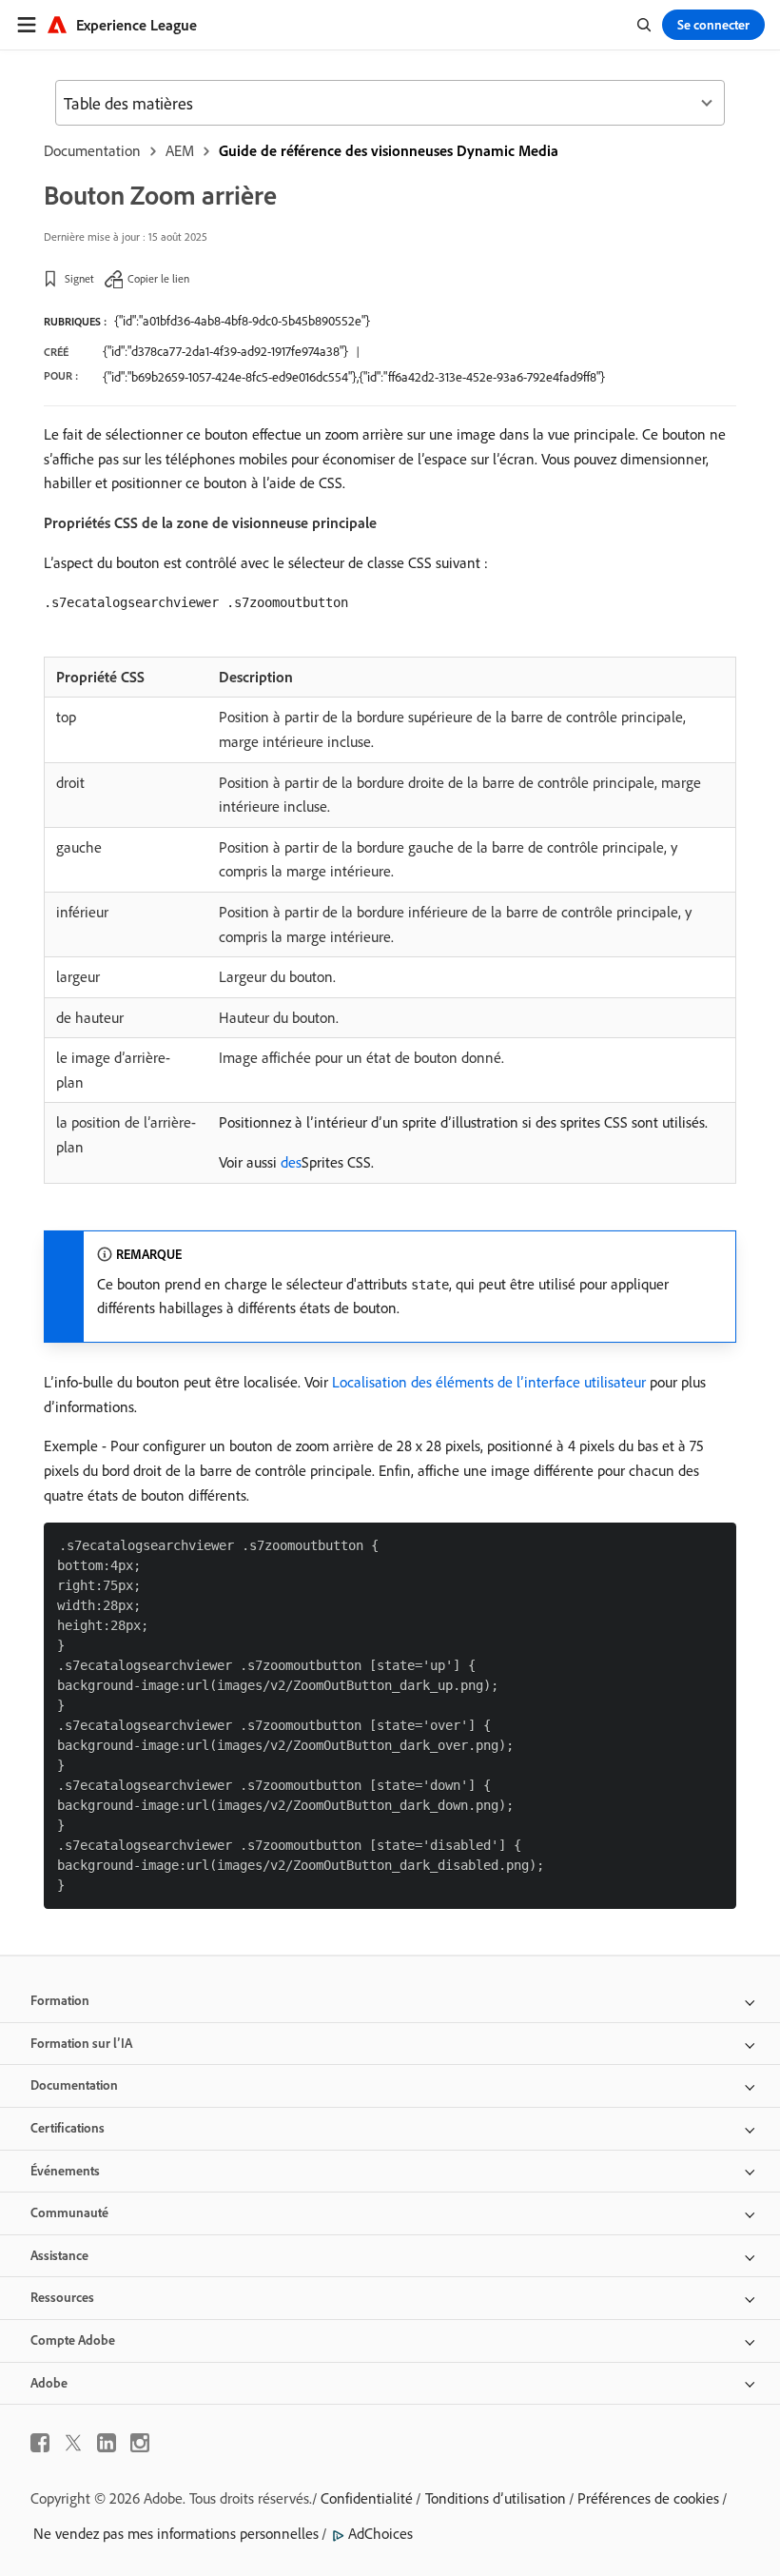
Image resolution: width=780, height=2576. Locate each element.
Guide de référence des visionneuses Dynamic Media (389, 150)
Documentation (92, 150)
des (291, 1162)
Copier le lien (158, 278)
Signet (79, 278)
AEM (180, 150)
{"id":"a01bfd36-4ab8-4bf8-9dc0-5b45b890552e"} (242, 321)
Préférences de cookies (648, 2498)
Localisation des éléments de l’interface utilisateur (489, 1382)
